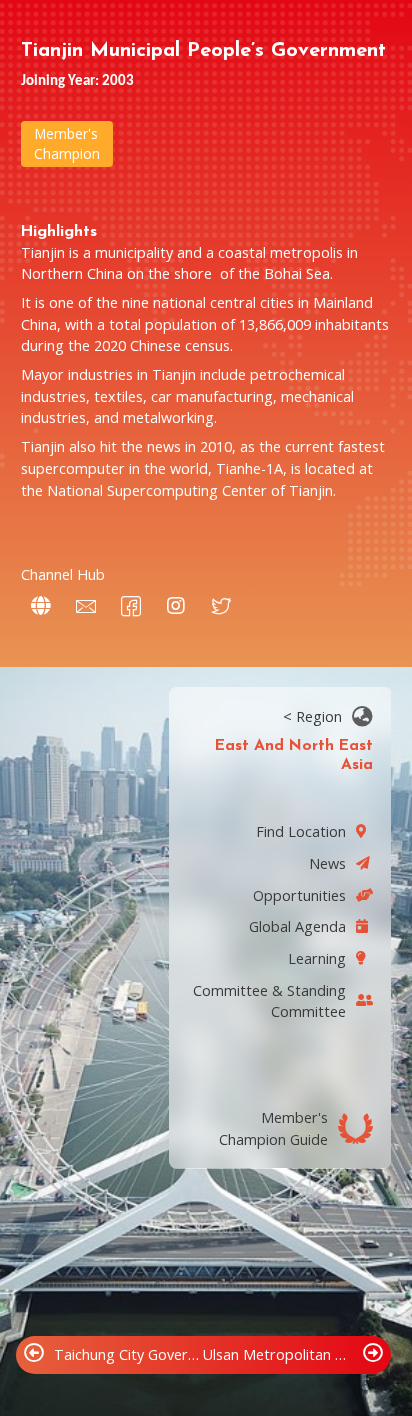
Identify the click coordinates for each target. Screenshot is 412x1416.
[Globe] (41, 606)
